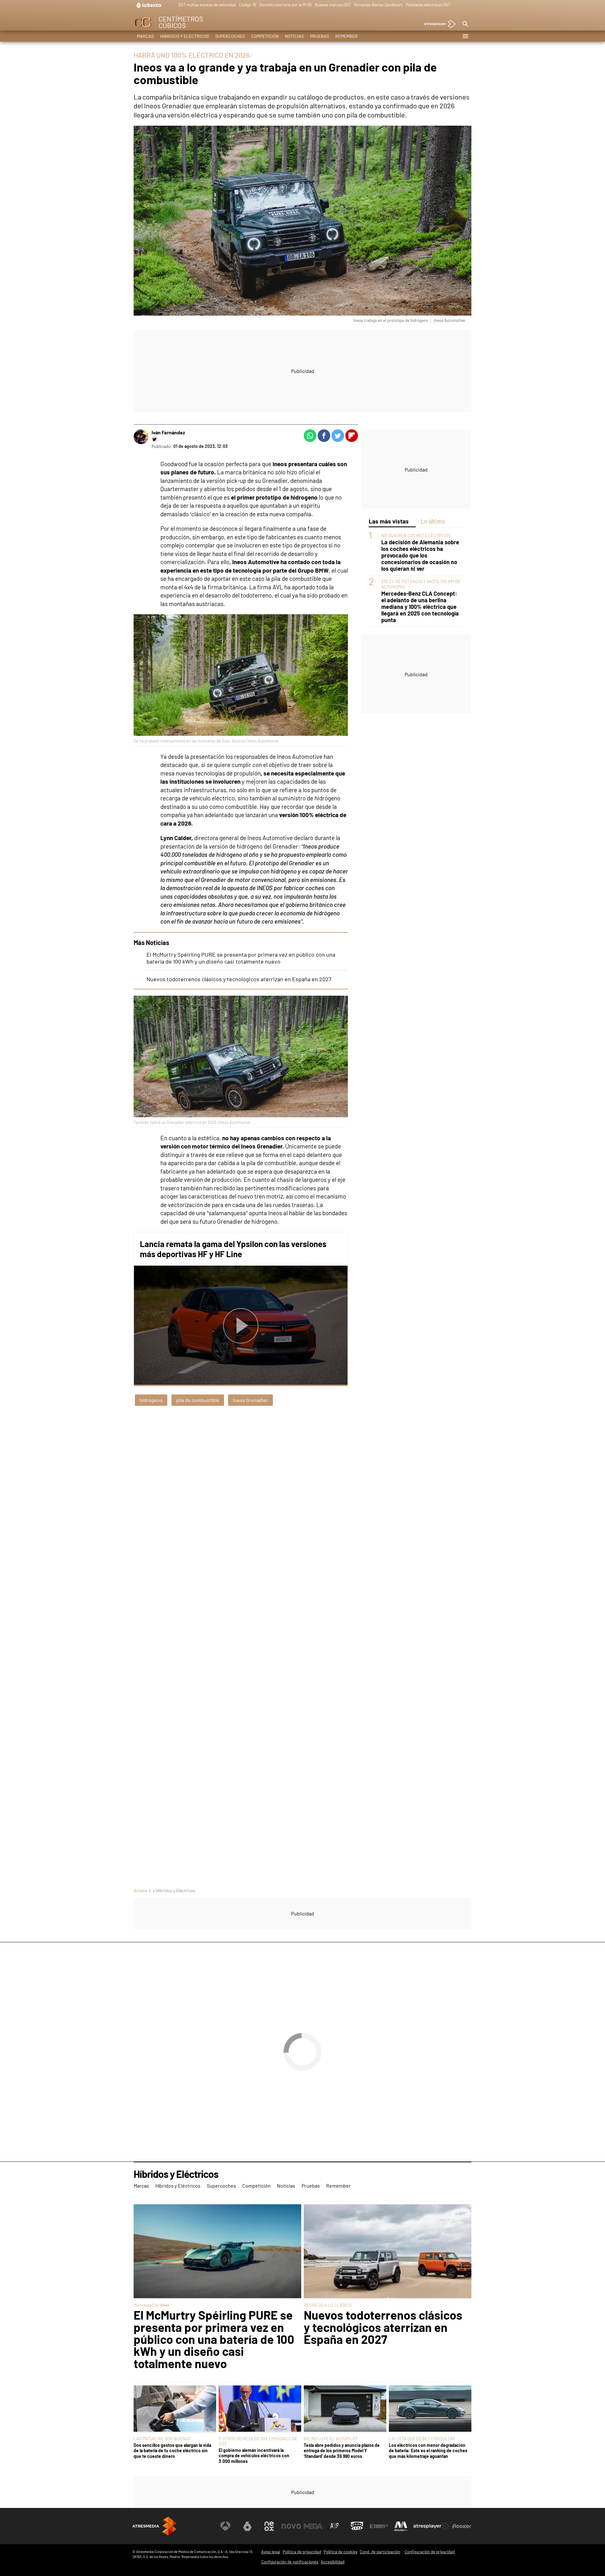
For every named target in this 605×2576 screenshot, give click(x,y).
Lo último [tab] (433, 521)
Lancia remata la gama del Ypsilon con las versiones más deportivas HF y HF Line (233, 1249)
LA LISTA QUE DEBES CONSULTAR (422, 2439)
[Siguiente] (468, 5)
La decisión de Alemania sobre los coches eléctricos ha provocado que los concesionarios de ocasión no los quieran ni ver (420, 555)
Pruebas (320, 36)
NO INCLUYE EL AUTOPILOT (331, 2439)
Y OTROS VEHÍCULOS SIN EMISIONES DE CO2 (258, 2441)
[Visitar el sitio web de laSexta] (247, 2526)
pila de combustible (198, 1400)
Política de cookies (340, 2552)
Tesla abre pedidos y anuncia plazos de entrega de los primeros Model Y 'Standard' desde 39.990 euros (342, 2451)
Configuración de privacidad (430, 2552)
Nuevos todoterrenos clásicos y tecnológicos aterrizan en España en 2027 (239, 979)
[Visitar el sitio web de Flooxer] (462, 2526)
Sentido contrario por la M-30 (285, 5)
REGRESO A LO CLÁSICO (328, 2305)
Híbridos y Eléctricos (184, 36)
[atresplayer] (438, 24)
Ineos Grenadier (251, 1400)
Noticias (294, 36)
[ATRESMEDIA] (154, 2526)
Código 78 (248, 5)
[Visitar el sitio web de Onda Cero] (357, 2526)
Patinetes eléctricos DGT (428, 5)
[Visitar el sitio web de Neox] (269, 2526)
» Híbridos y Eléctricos (174, 1890)
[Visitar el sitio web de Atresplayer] (431, 2526)
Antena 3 (142, 1890)
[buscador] (465, 24)
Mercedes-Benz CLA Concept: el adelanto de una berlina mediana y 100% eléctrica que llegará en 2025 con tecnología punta (420, 607)
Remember (346, 36)
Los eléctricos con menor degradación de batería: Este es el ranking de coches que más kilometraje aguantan (428, 2451)
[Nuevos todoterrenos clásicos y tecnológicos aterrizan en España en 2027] (388, 2252)
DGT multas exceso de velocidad (207, 5)
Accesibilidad (333, 2562)
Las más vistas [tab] (389, 521)
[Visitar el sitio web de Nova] (291, 2526)
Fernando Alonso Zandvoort (378, 5)
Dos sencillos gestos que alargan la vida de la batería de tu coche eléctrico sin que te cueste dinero (172, 2451)
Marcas (145, 36)
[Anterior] (174, 5)
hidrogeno (151, 1400)
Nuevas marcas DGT (333, 5)
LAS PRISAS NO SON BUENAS (162, 2439)
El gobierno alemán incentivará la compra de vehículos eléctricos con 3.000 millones (254, 2456)
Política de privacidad (302, 2552)
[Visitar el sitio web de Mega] (313, 2526)
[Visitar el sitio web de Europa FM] (379, 2526)
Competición (265, 36)
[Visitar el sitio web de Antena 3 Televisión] (225, 2526)
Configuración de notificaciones (290, 2562)
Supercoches (230, 36)
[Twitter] (155, 439)
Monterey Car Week (152, 2305)
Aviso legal (271, 2552)
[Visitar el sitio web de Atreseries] (335, 2526)
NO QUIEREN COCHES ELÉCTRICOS (416, 535)
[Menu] (465, 36)
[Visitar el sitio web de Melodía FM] (401, 2526)
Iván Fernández (168, 432)
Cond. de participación (380, 2552)
